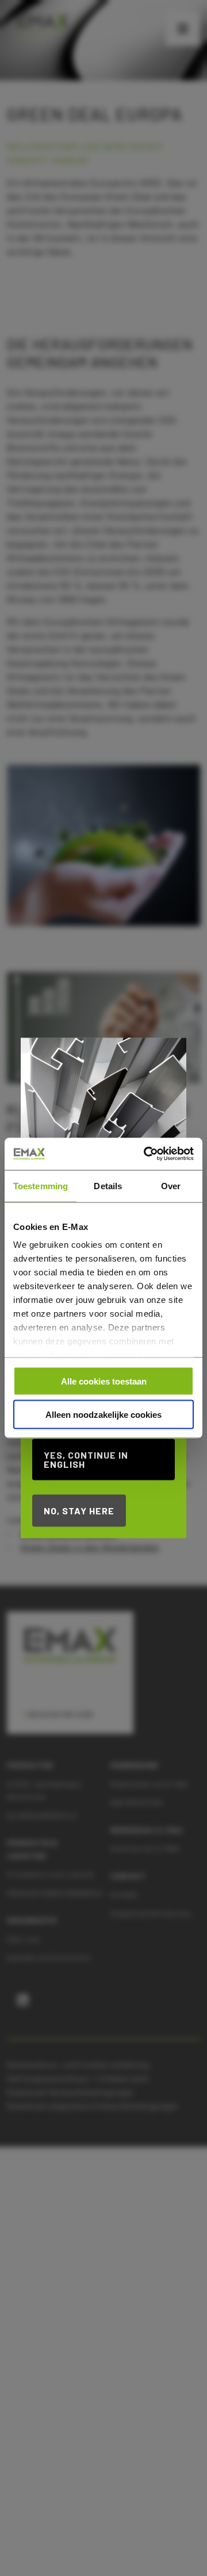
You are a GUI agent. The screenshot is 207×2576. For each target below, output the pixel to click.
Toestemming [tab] (41, 1185)
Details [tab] (108, 1185)
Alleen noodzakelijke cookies (103, 1415)
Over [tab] (171, 1185)
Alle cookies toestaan (104, 1381)
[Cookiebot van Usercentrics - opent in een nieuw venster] (146, 1154)
